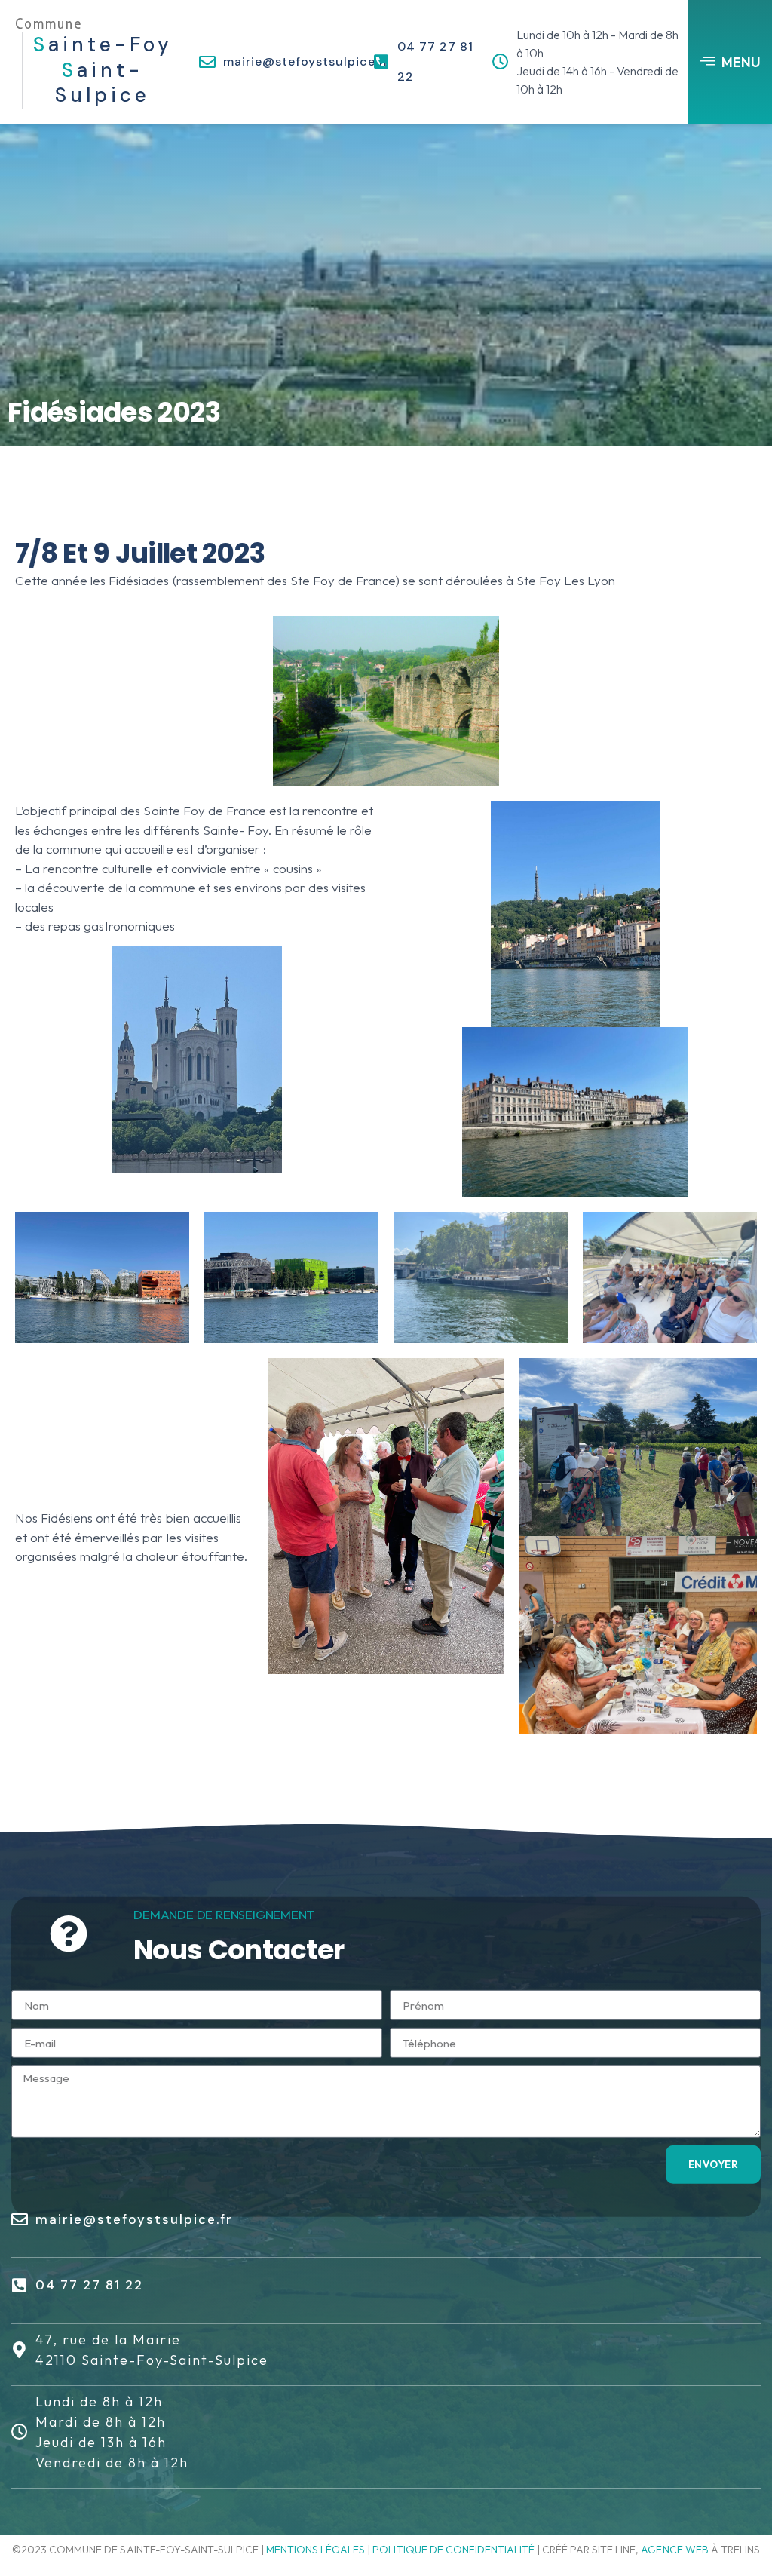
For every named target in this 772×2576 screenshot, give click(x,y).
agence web (674, 2550)
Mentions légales (316, 2550)
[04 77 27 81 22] (381, 62)
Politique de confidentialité (453, 2550)
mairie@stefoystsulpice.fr (306, 61)
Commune (49, 24)
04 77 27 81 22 (89, 2285)
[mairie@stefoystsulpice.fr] (207, 62)
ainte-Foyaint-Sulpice (103, 70)
